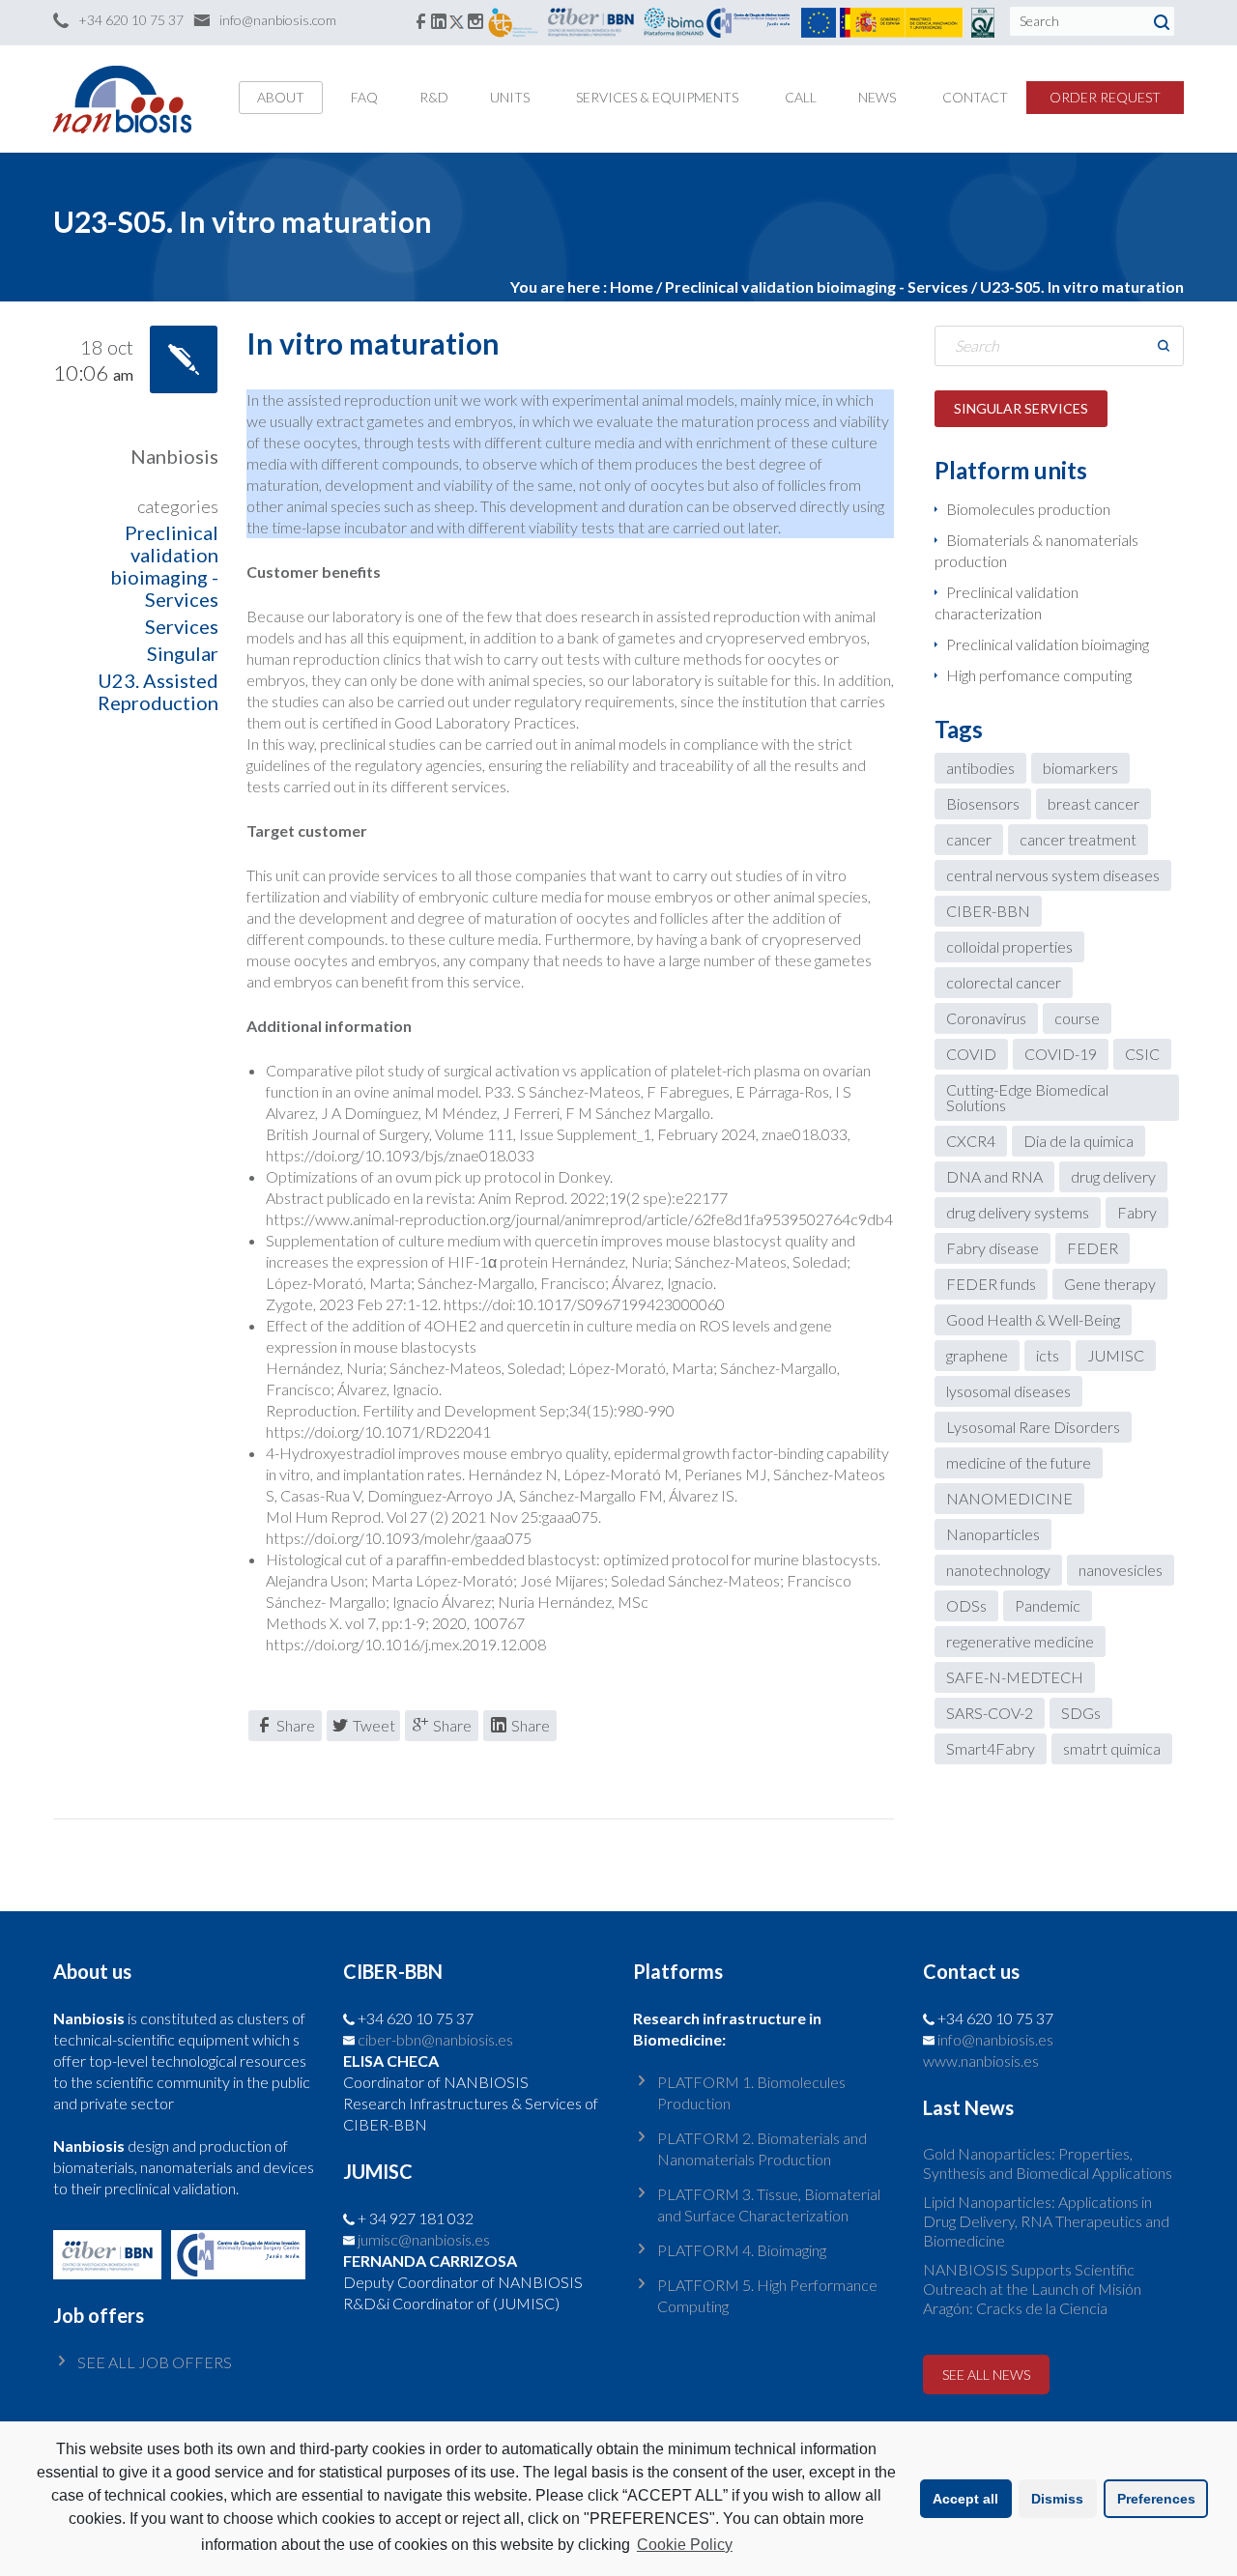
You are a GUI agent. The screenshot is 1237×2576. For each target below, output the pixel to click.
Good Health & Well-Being (1033, 1319)
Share (296, 1725)
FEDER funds (991, 1284)
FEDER (1093, 1248)
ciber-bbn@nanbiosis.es (435, 2039)
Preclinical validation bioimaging (1048, 644)
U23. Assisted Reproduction (158, 691)
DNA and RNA (994, 1176)
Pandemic (1048, 1605)
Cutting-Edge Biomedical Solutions (1027, 1097)
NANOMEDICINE (1009, 1498)
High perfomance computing (1039, 675)
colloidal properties (1009, 946)
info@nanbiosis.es (995, 2039)
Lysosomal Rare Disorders (1033, 1427)
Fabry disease (992, 1248)
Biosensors (983, 803)
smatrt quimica (1112, 1748)
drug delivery (1113, 1176)
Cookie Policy (685, 2545)
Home (632, 286)
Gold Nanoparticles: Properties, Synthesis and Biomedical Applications (1048, 2163)
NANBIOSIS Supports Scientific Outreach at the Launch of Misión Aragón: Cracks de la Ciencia (1032, 2289)
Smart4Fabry (991, 1748)
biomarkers (1080, 768)
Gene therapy (1110, 1284)
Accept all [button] (965, 2499)
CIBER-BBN (988, 911)
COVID (971, 1054)
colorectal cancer (1004, 982)
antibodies (980, 768)
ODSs (966, 1605)
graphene (977, 1355)
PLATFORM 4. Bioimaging (742, 2250)
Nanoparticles (993, 1534)
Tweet (374, 1725)
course (1077, 1018)
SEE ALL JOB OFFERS (155, 2362)
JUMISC (1116, 1355)
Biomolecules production (1028, 509)
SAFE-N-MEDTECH (1015, 1677)
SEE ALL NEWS (986, 2375)
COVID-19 (1061, 1054)
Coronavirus (986, 1018)
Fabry (1137, 1212)
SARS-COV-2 (990, 1713)
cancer (969, 839)
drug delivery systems (1018, 1212)
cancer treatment (1078, 839)
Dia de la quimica (1079, 1141)
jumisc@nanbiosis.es (424, 2239)
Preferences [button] (1156, 2499)
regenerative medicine (1020, 1641)
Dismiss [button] (1057, 2499)
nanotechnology (998, 1570)
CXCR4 (971, 1141)
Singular (183, 653)
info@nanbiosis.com (278, 20)
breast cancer (1093, 803)
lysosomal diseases (1008, 1391)
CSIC (1142, 1054)
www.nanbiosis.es (981, 2061)
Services (182, 626)
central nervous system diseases (1053, 875)
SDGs (1081, 1713)
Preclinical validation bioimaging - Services (164, 566)
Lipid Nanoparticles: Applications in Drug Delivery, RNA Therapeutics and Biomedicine (1046, 2221)
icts (1048, 1355)
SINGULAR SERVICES (1021, 408)
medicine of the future (1019, 1462)
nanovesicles (1121, 1570)
